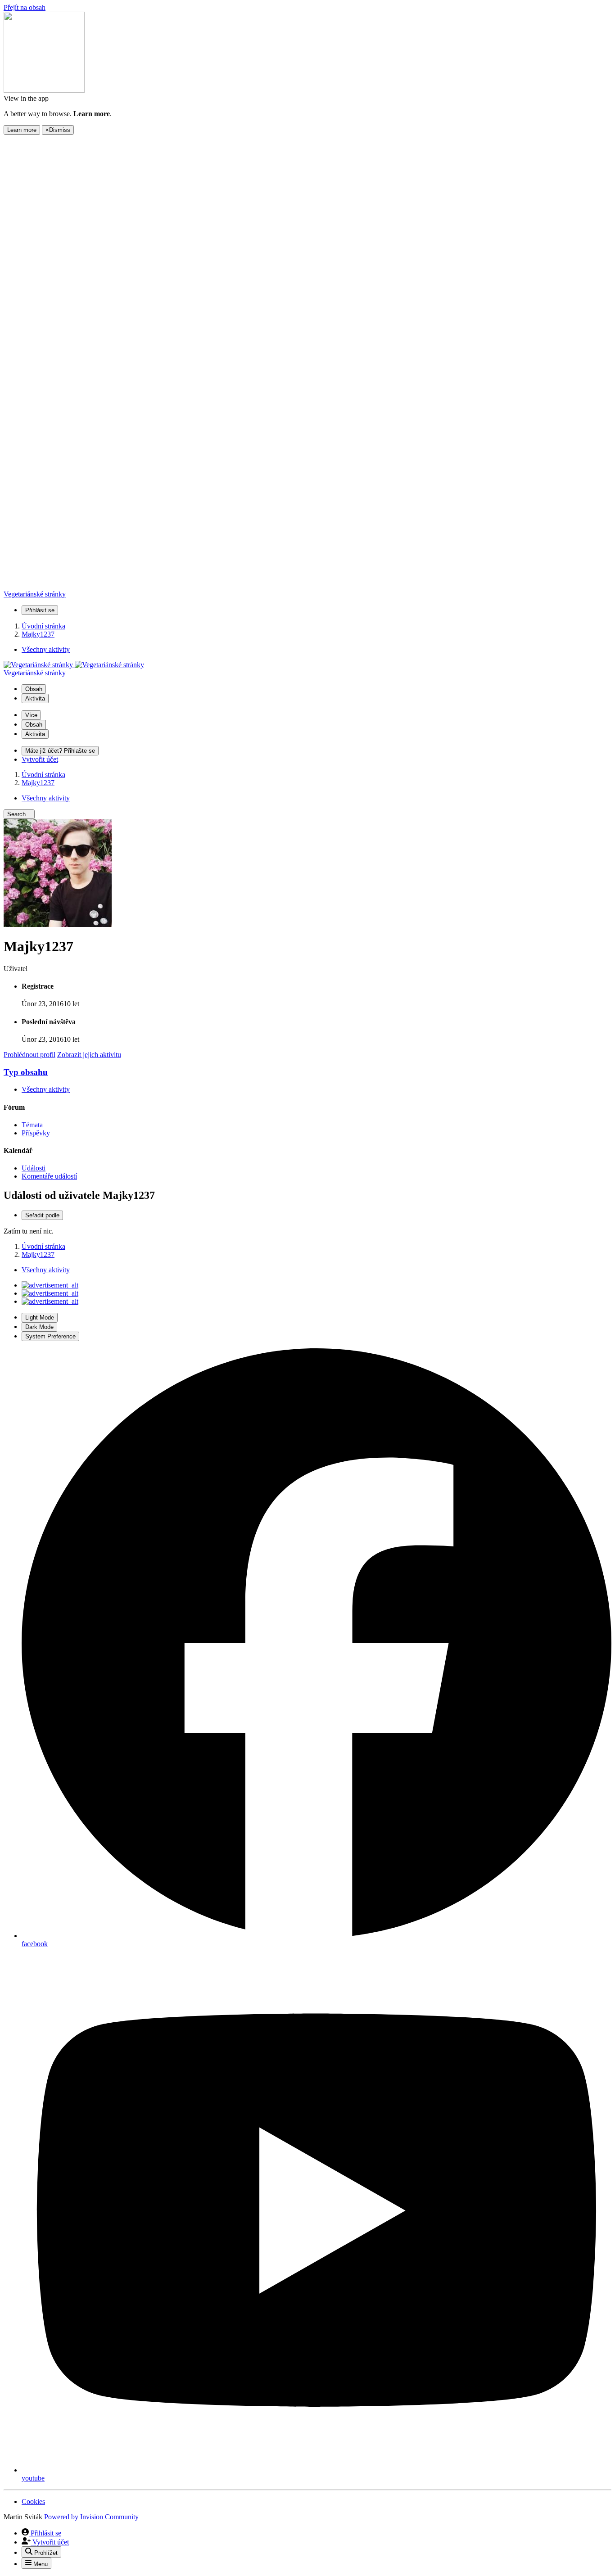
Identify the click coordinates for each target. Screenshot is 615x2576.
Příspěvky (36, 1133)
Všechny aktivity (46, 1089)
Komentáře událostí (49, 1176)
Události (34, 1168)
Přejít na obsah (25, 7)
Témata (32, 1125)
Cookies (33, 2501)
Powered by (91, 2517)
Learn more (22, 130)
